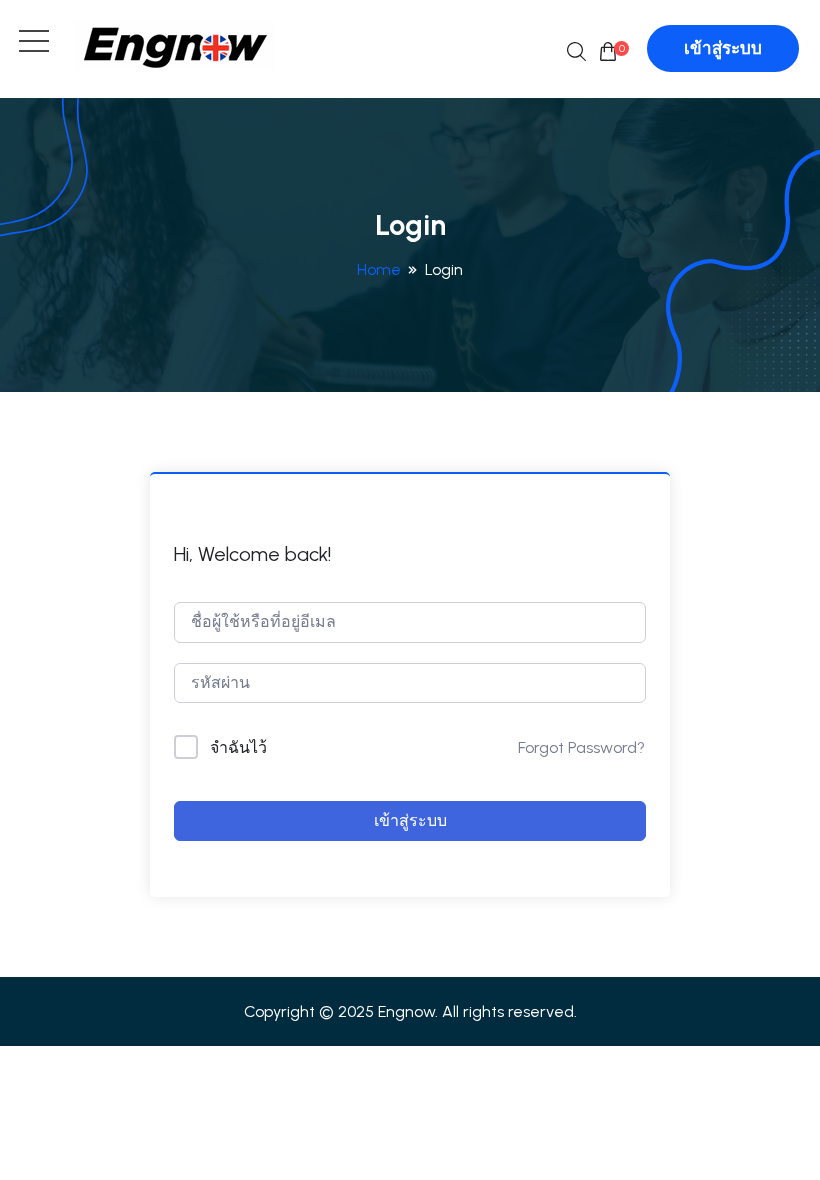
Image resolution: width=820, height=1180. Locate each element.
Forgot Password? (581, 747)
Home (379, 269)
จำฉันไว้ (238, 747)
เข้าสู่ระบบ (723, 48)
